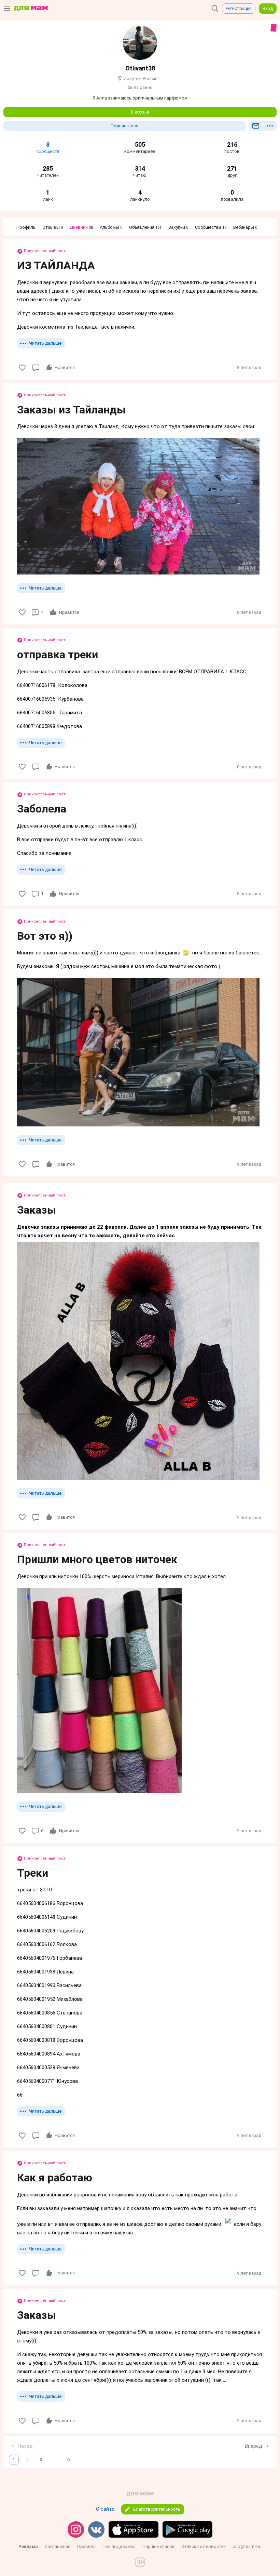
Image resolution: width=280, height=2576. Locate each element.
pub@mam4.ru (247, 2546)
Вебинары (245, 227)
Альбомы (111, 227)
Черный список (158, 2546)
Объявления (145, 227)
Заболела (42, 809)
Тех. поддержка (119, 2546)
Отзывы (53, 227)
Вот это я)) (45, 936)
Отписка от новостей (204, 2546)
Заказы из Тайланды (71, 410)
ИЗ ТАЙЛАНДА (56, 265)
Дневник (81, 227)
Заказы (37, 1210)
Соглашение (58, 2546)
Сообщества (211, 227)
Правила (86, 2546)
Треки (33, 1873)
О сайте (105, 2509)
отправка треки (58, 655)
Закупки (178, 227)
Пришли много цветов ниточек (97, 1559)
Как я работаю (55, 2178)
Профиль (26, 227)
